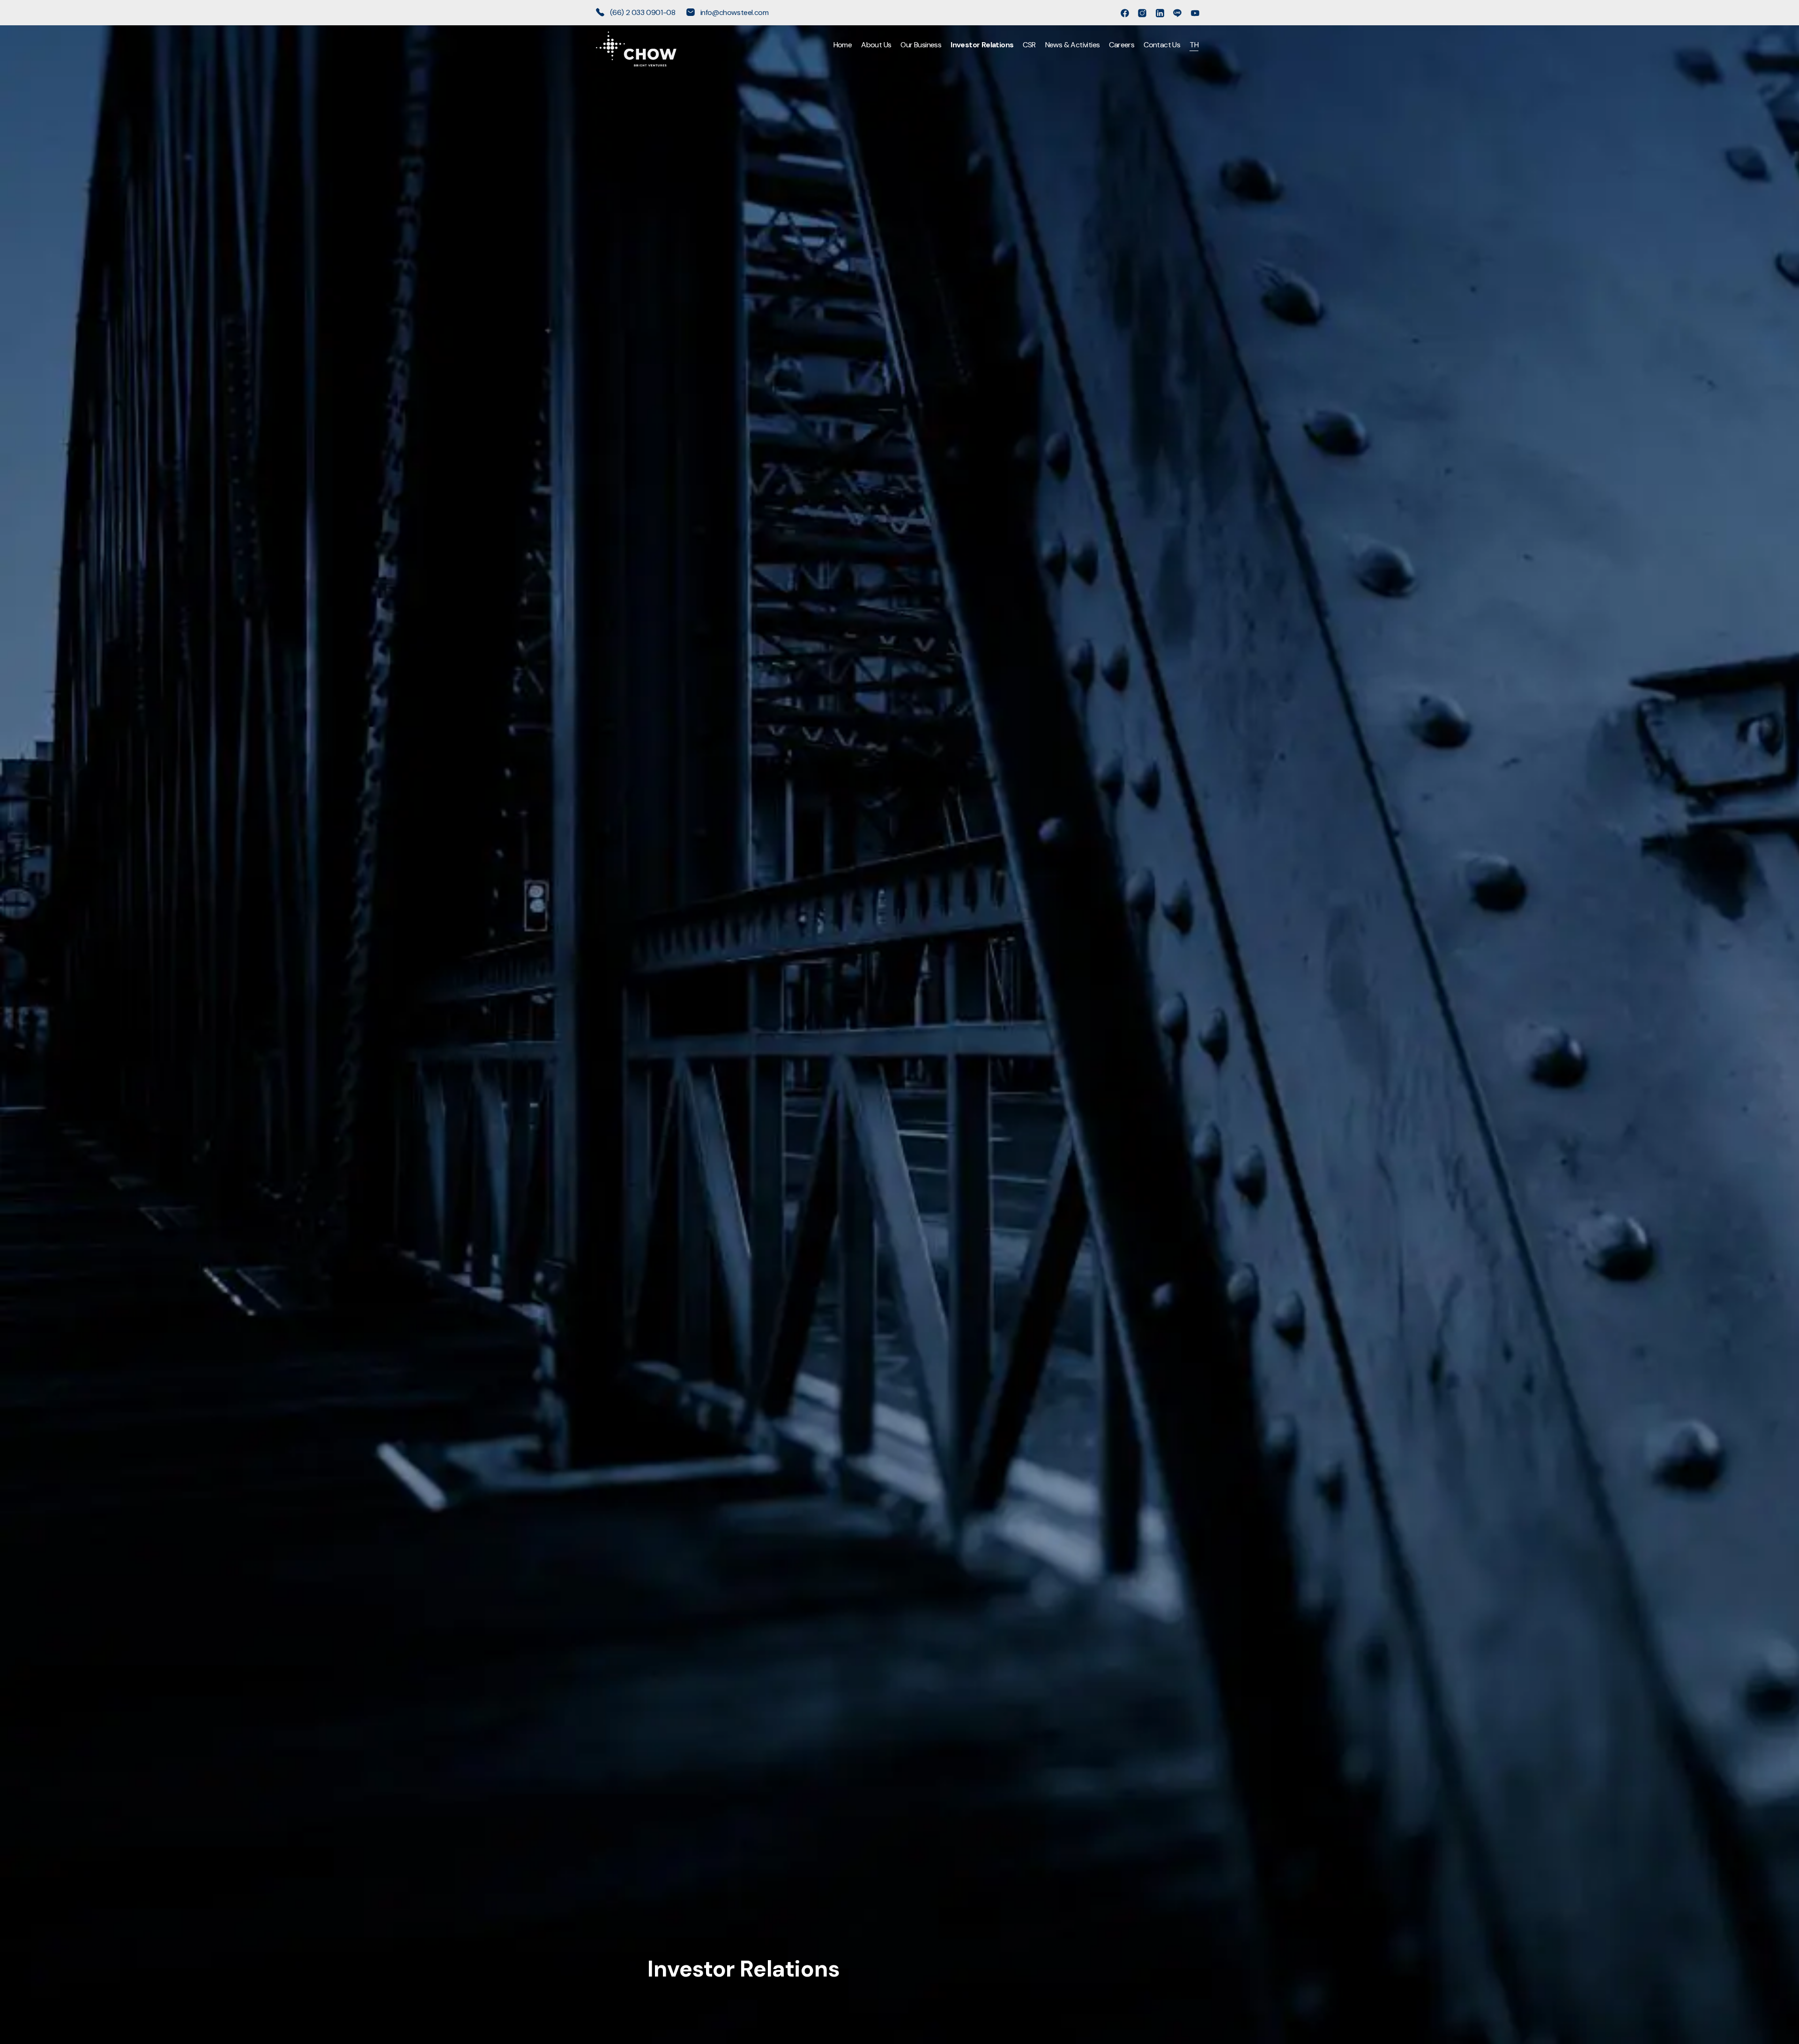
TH (1194, 45)
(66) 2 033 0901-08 (643, 12)
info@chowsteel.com (733, 12)
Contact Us (1162, 45)
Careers (1122, 45)
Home (843, 45)
